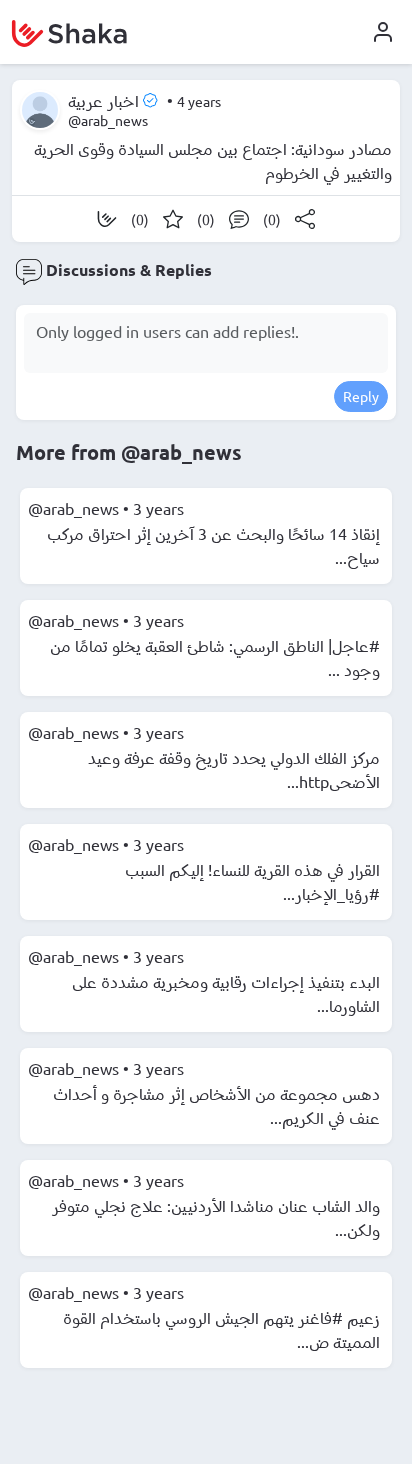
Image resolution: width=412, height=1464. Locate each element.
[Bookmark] (173, 219)
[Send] (305, 219)
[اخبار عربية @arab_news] (40, 110)
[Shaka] (107, 219)
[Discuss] (239, 219)
